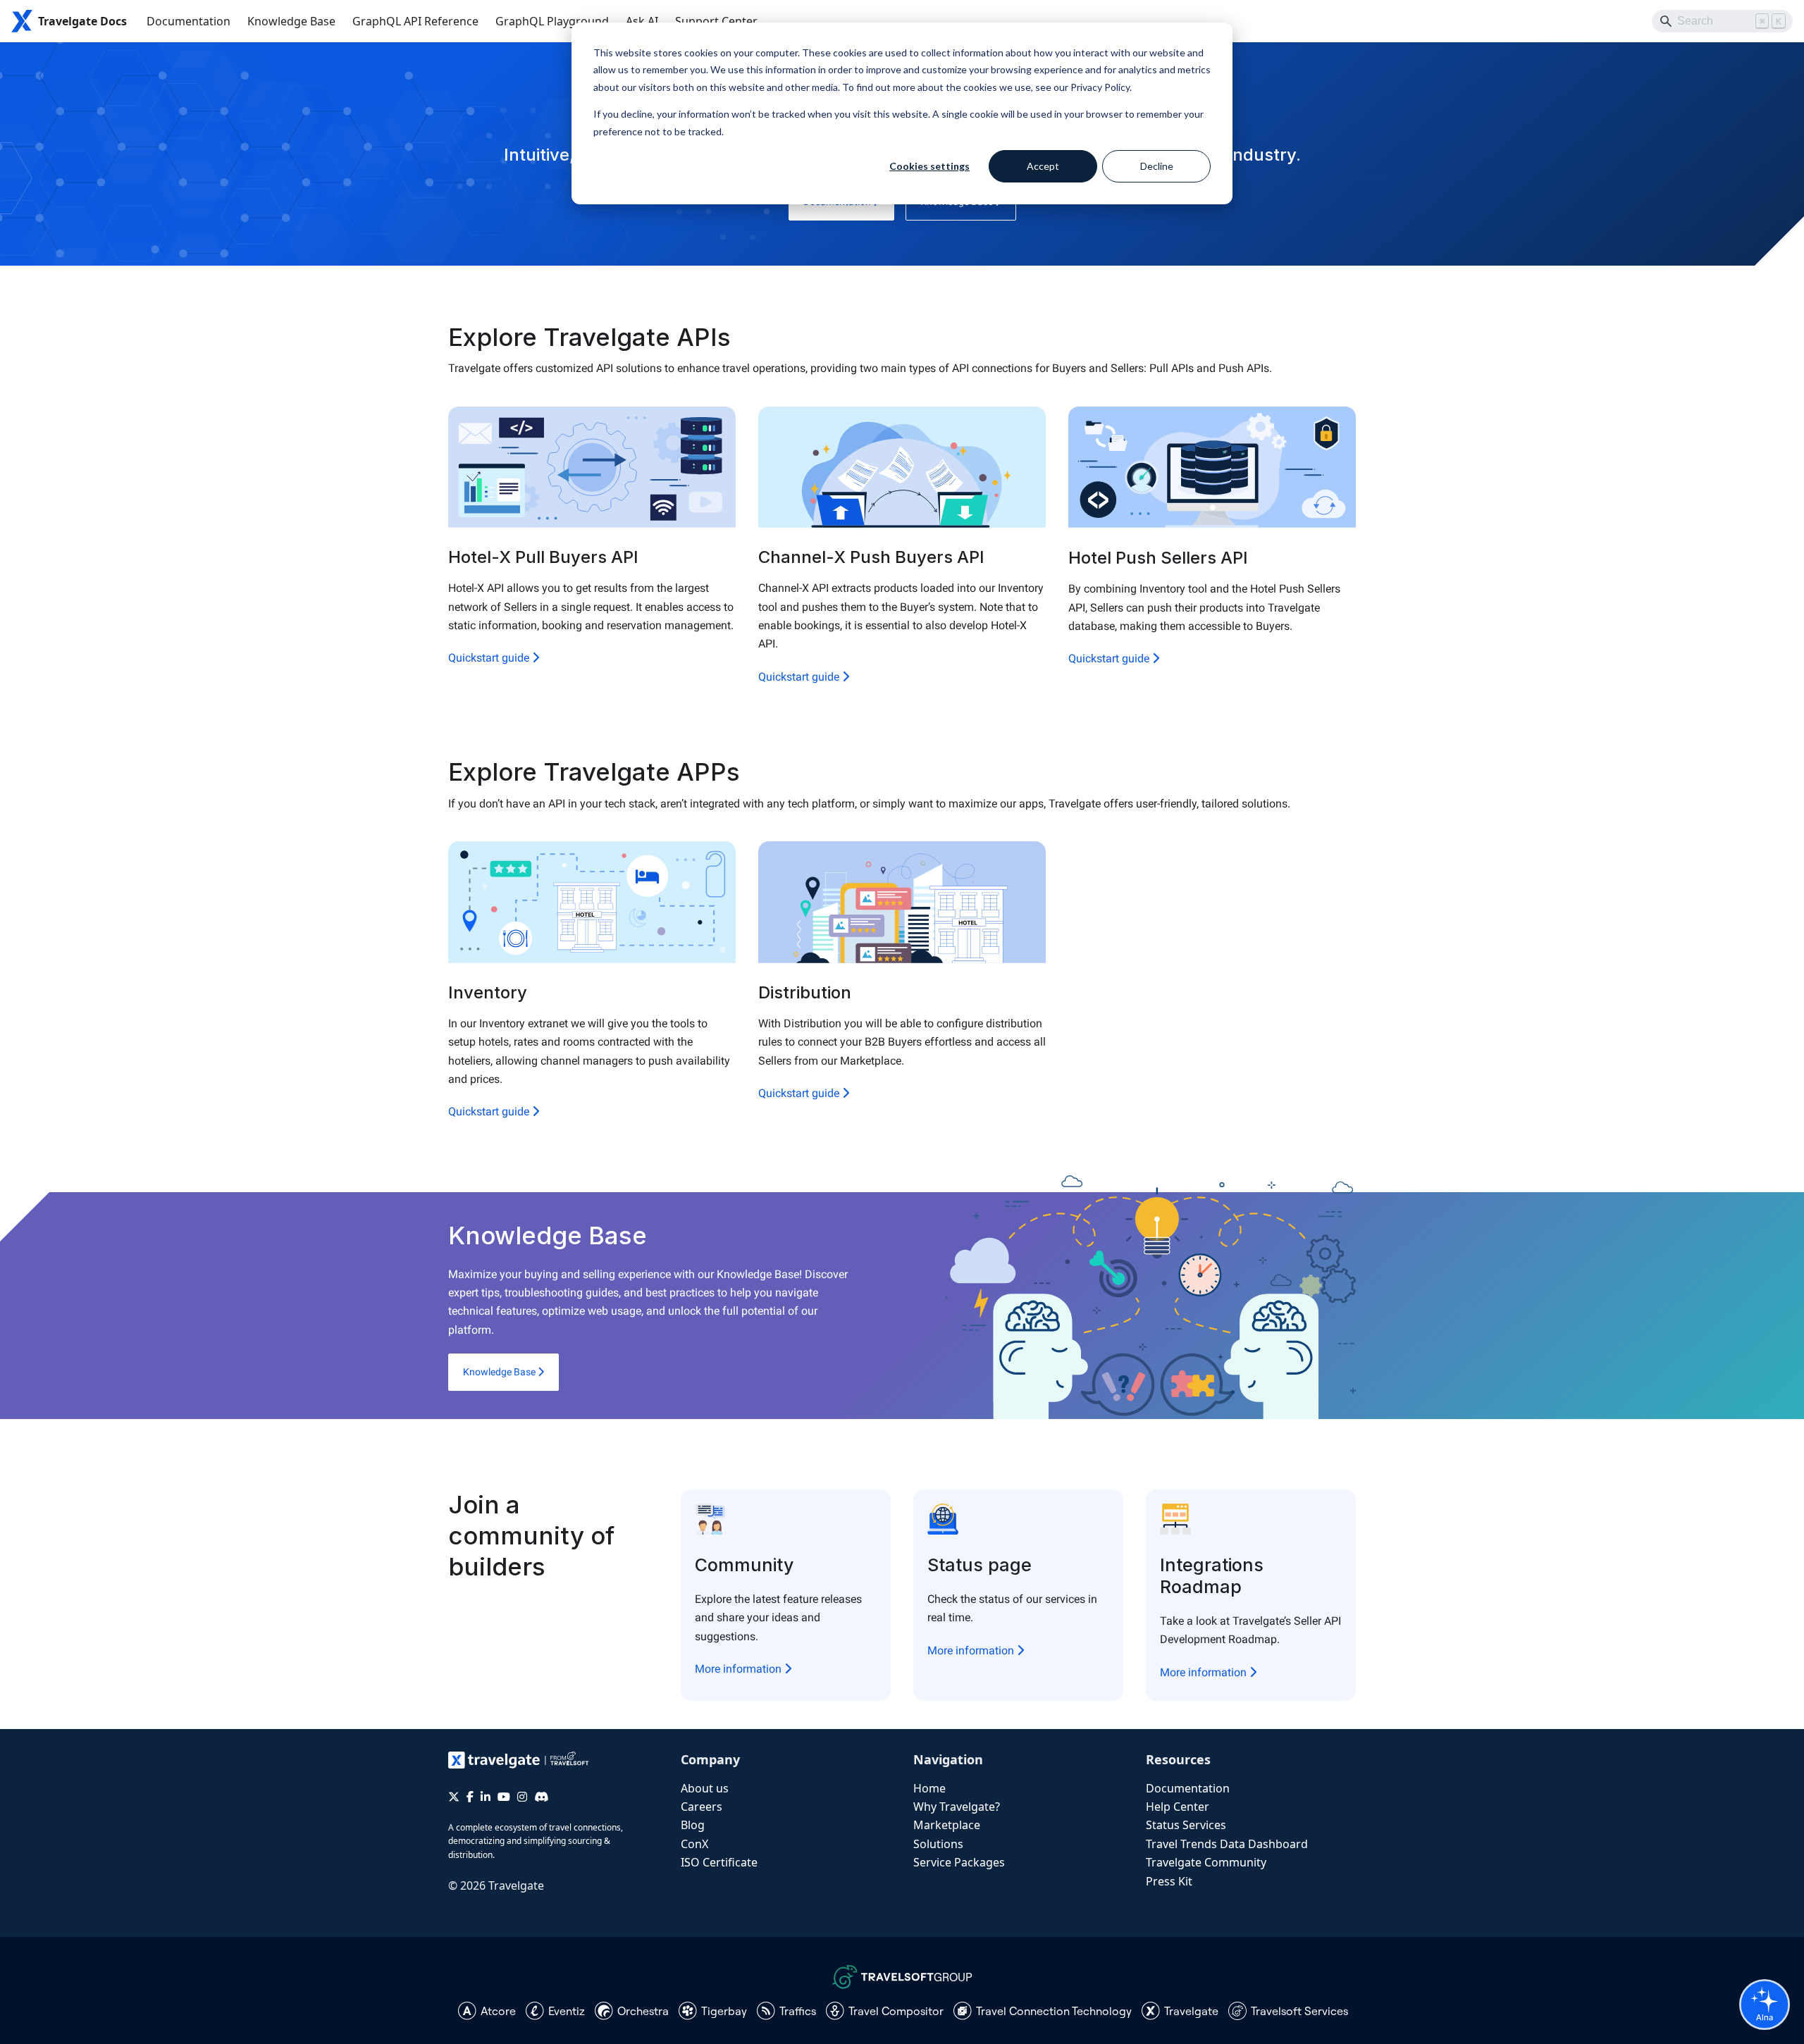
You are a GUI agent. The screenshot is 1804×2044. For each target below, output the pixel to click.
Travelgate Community (1206, 1862)
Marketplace (947, 1825)
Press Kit (1169, 1881)
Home (929, 1788)
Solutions (938, 1844)
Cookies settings (929, 166)
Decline (1157, 166)
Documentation (189, 21)
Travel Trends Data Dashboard (1227, 1844)
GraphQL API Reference (415, 21)
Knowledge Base (291, 21)
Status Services (1186, 1825)
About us (705, 1788)
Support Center (716, 21)
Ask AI (642, 21)
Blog (693, 1825)
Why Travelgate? (957, 1807)
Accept (1043, 166)
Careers (702, 1807)
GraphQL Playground (552, 21)
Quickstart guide (490, 658)
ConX (694, 1844)
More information (740, 1669)
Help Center (1178, 1807)
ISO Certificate (719, 1862)
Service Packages (959, 1862)
